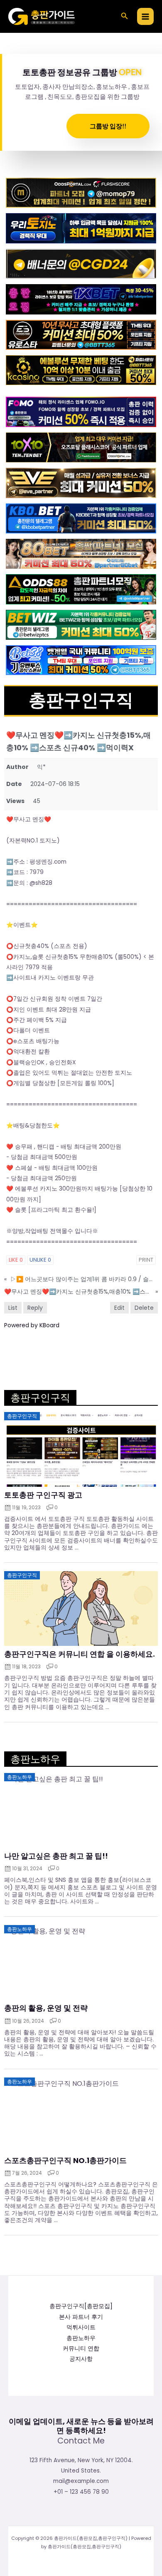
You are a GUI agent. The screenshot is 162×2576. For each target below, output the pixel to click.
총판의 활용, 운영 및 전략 (46, 2008)
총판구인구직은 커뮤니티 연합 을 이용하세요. (80, 1654)
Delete (144, 1308)
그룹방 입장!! (108, 126)
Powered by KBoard (32, 1325)
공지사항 (81, 2359)
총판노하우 (81, 2338)
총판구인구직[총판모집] (81, 2306)
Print (146, 1260)
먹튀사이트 (81, 2327)
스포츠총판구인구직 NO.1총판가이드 (65, 2161)
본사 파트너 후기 (81, 2317)
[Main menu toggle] (146, 16)
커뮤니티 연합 (81, 2349)
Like (16, 1260)
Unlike (40, 1260)
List (13, 1308)
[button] (125, 17)
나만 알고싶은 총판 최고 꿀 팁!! (56, 1856)
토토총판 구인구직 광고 (43, 1495)
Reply (35, 1308)
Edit (119, 1308)
